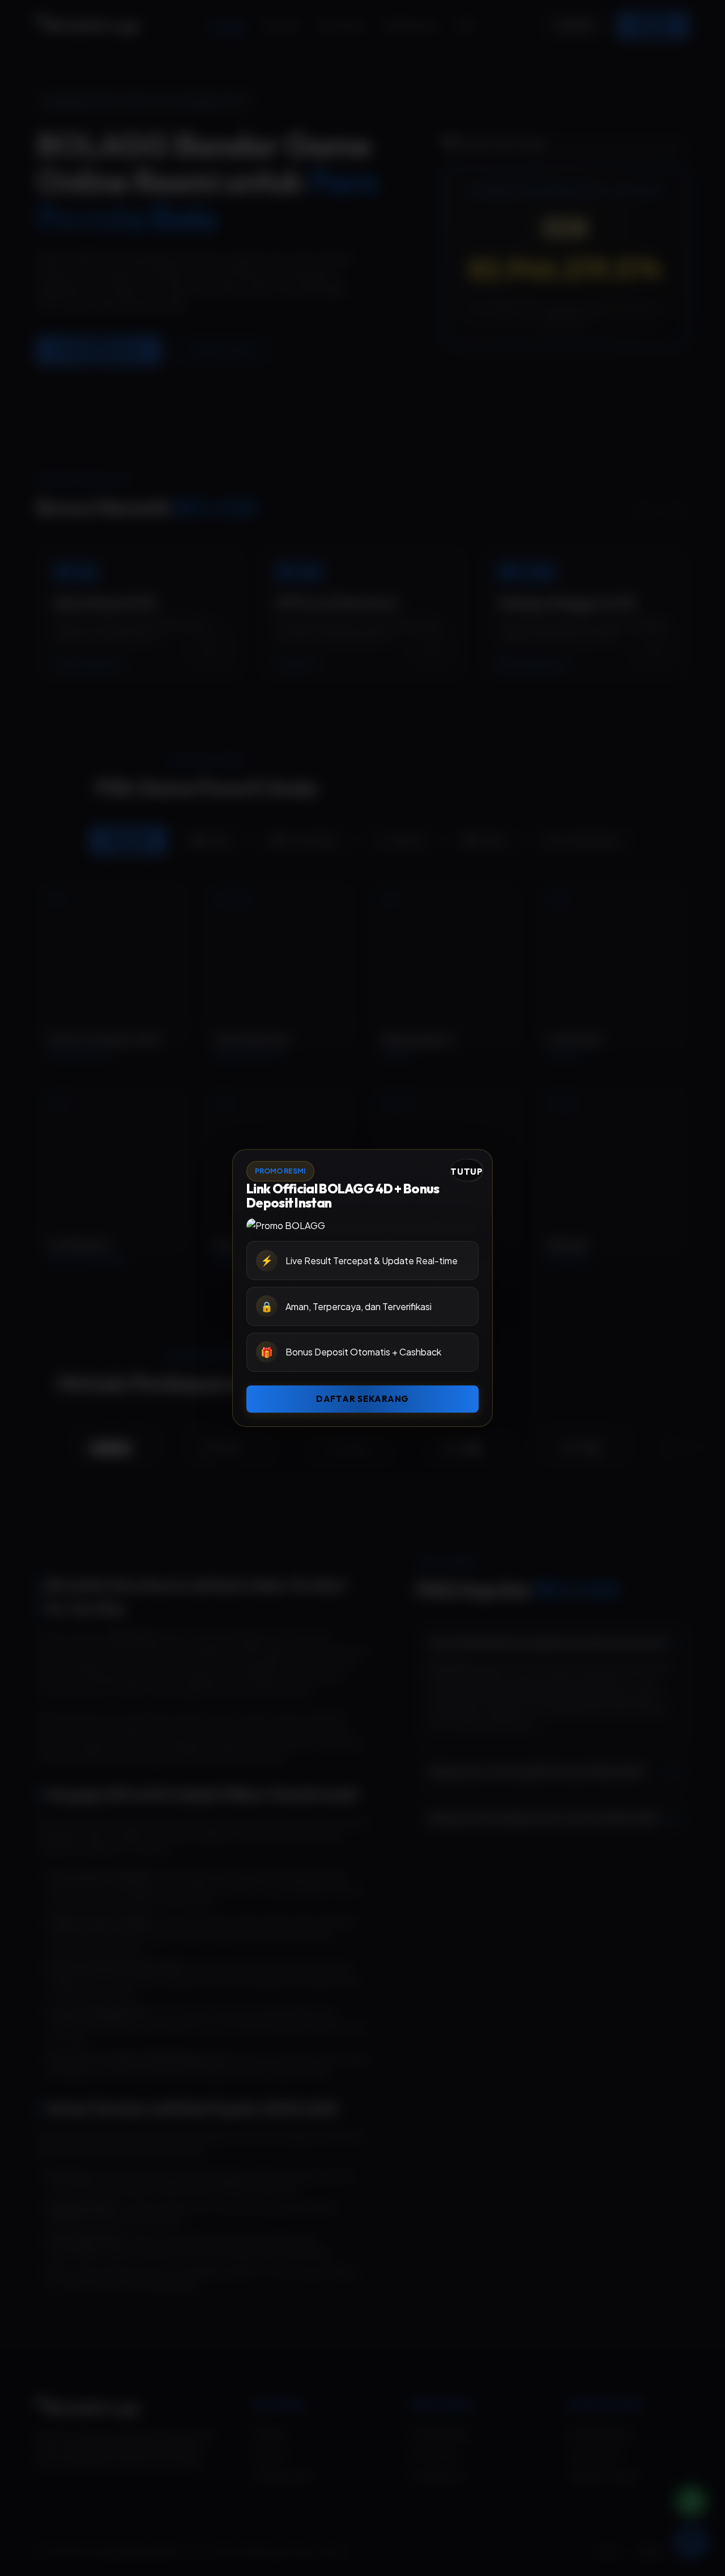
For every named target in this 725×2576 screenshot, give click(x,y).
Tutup (467, 1172)
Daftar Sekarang (362, 1399)
